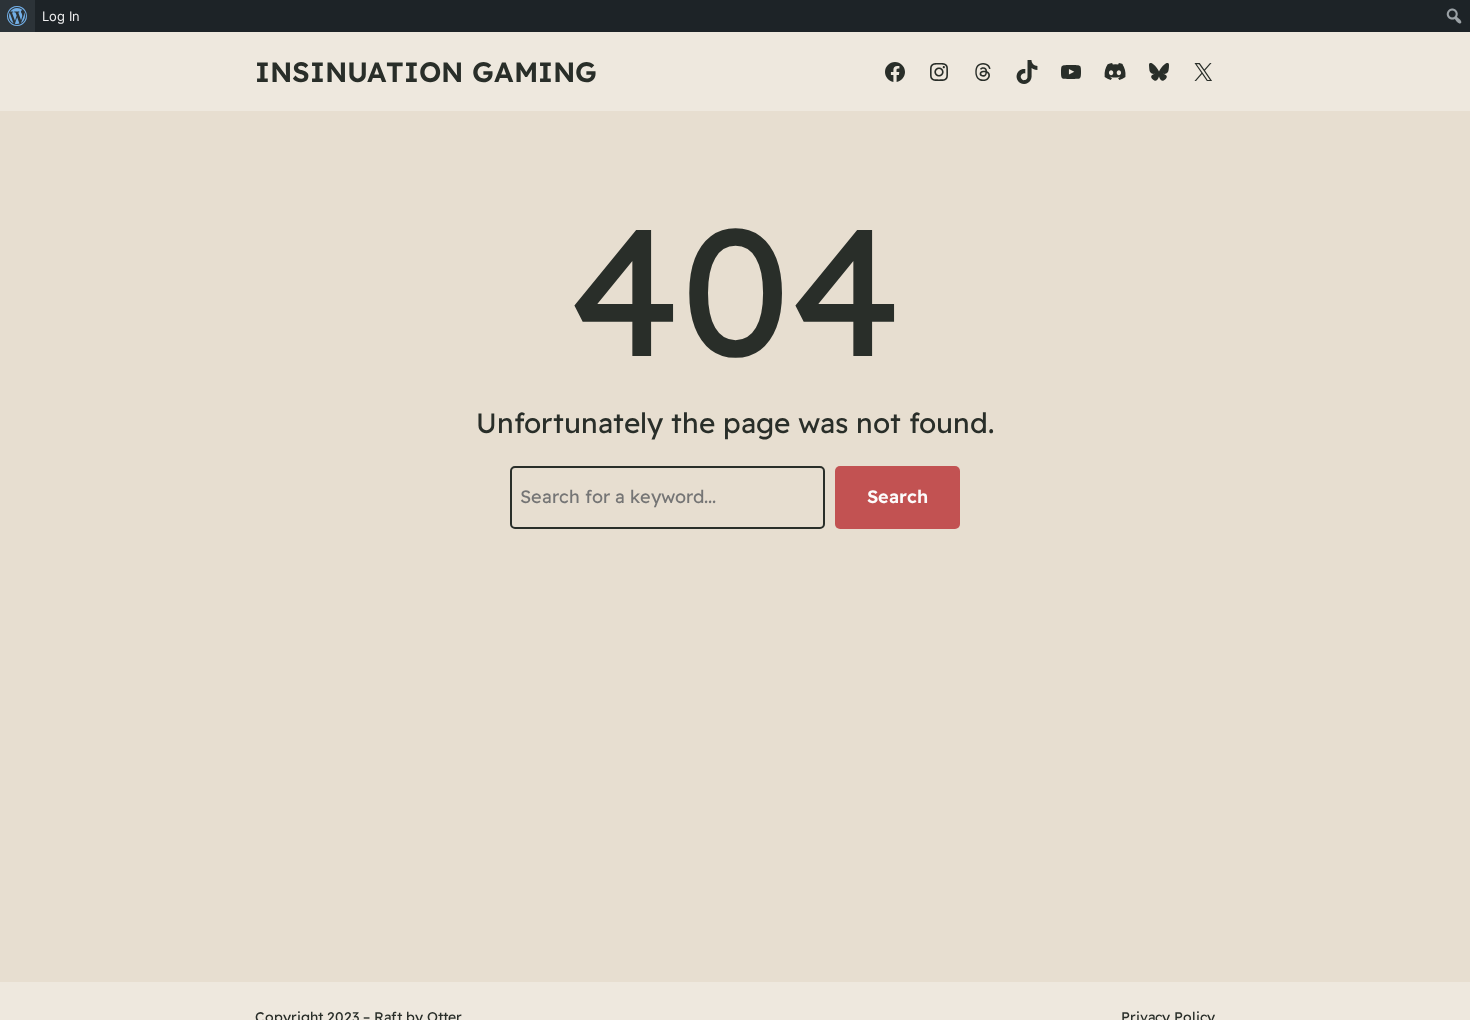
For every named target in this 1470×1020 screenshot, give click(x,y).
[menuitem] (17, 16)
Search (897, 496)
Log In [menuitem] (61, 16)
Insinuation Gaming (426, 71)
